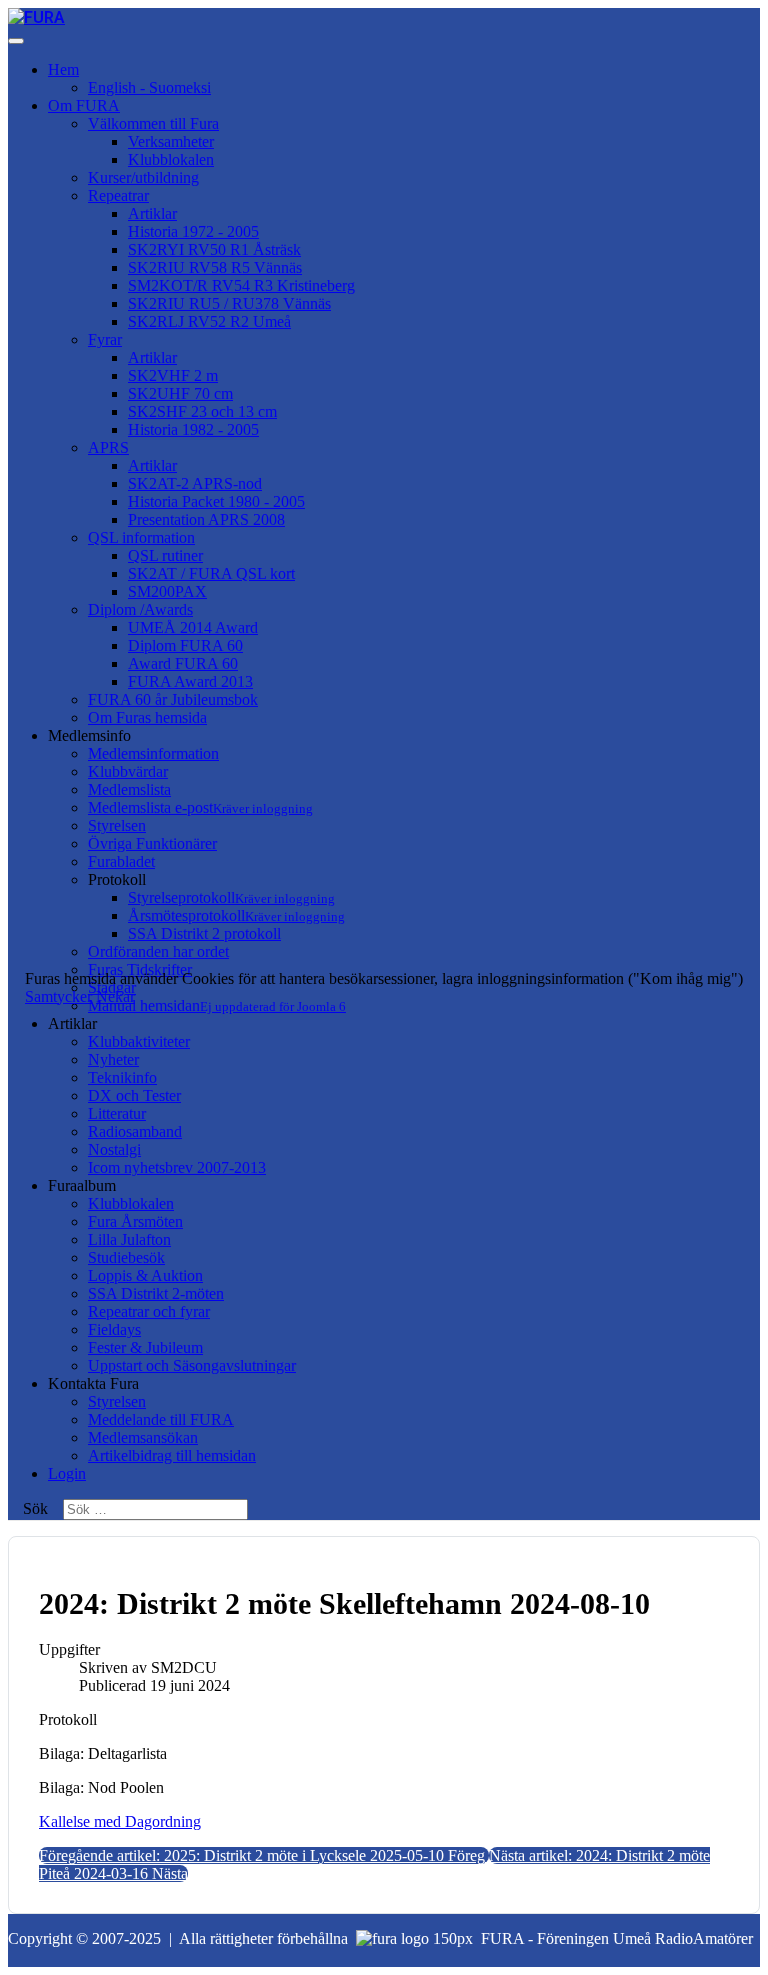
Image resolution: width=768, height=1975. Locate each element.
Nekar (115, 996)
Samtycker (58, 996)
